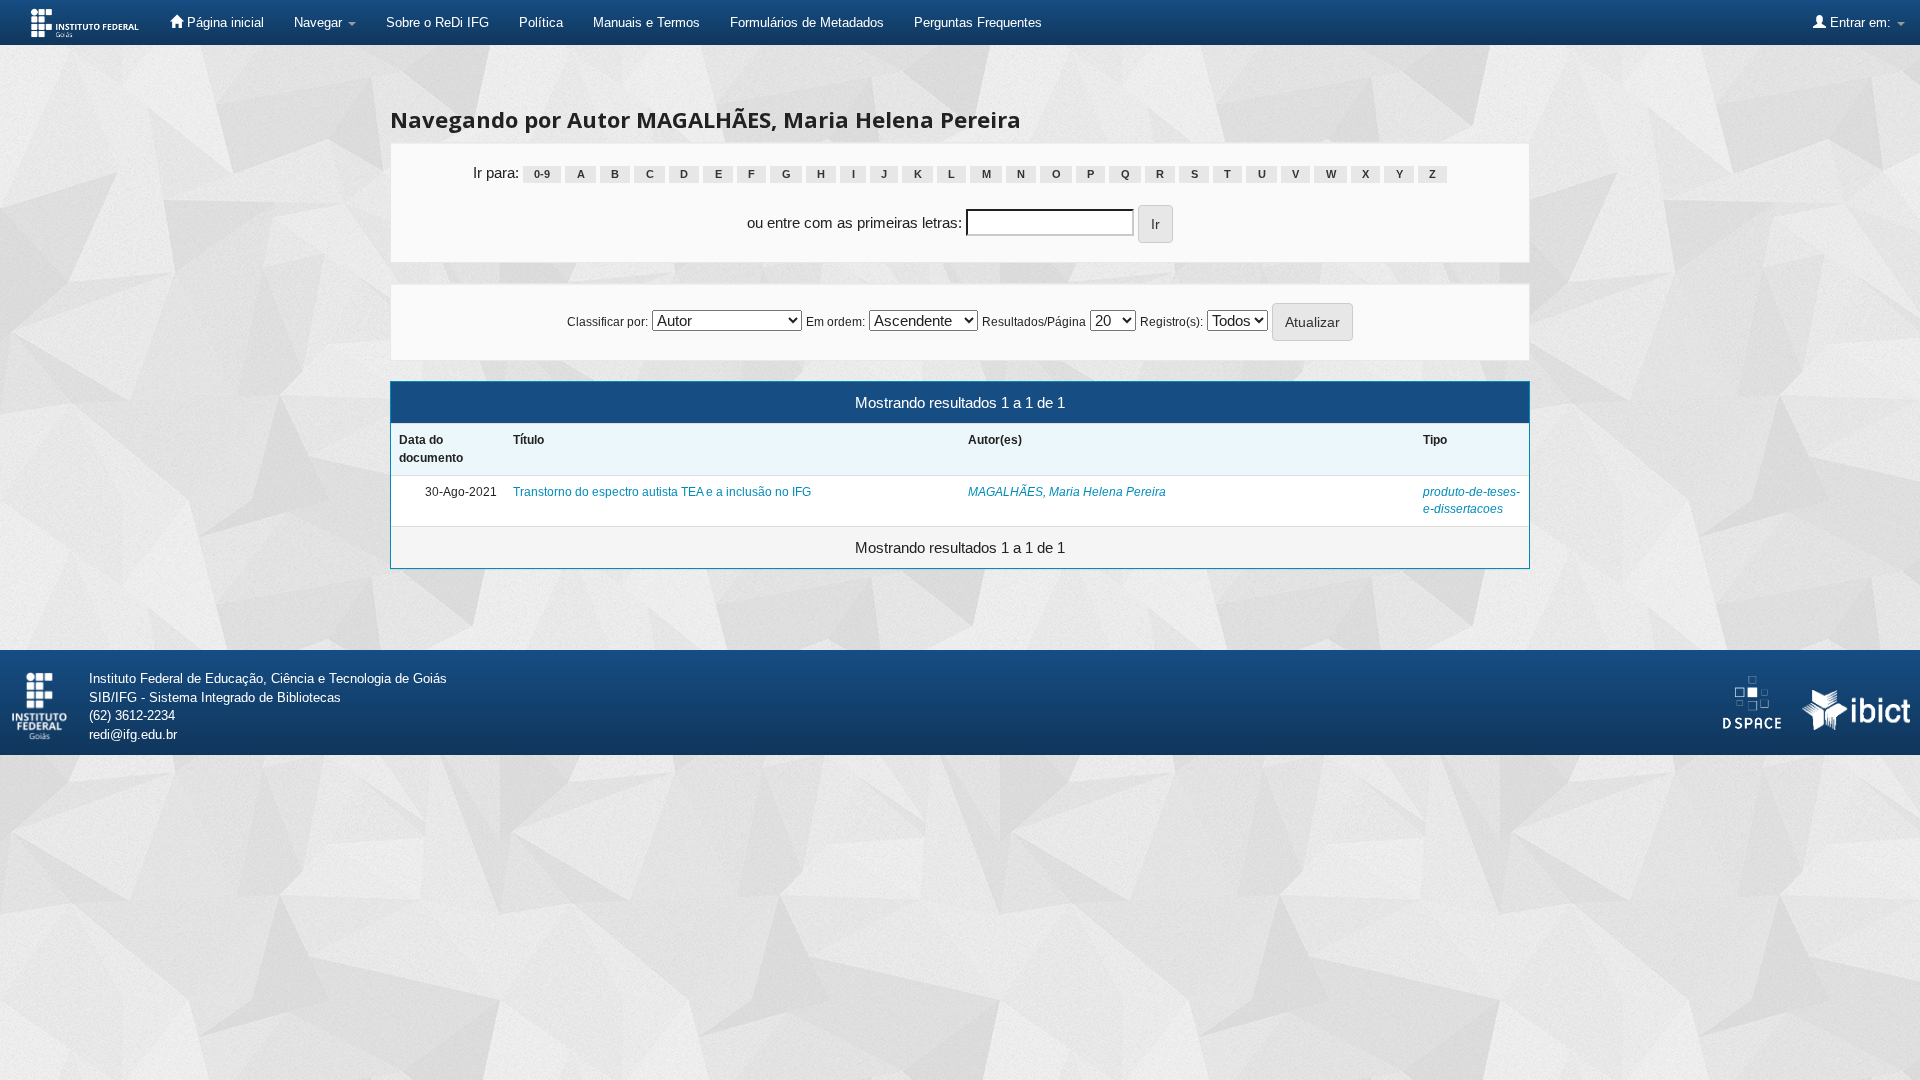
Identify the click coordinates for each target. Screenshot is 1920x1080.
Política (541, 22)
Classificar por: (607, 322)
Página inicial (223, 22)
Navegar (320, 22)
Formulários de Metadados (807, 22)
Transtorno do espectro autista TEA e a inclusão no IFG (662, 492)
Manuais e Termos (646, 22)
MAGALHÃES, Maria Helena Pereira (1067, 492)
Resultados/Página (1034, 322)
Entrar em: (1860, 22)
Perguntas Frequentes (978, 22)
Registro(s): (1171, 322)
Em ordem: (835, 322)
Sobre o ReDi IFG (437, 22)
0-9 (542, 174)
